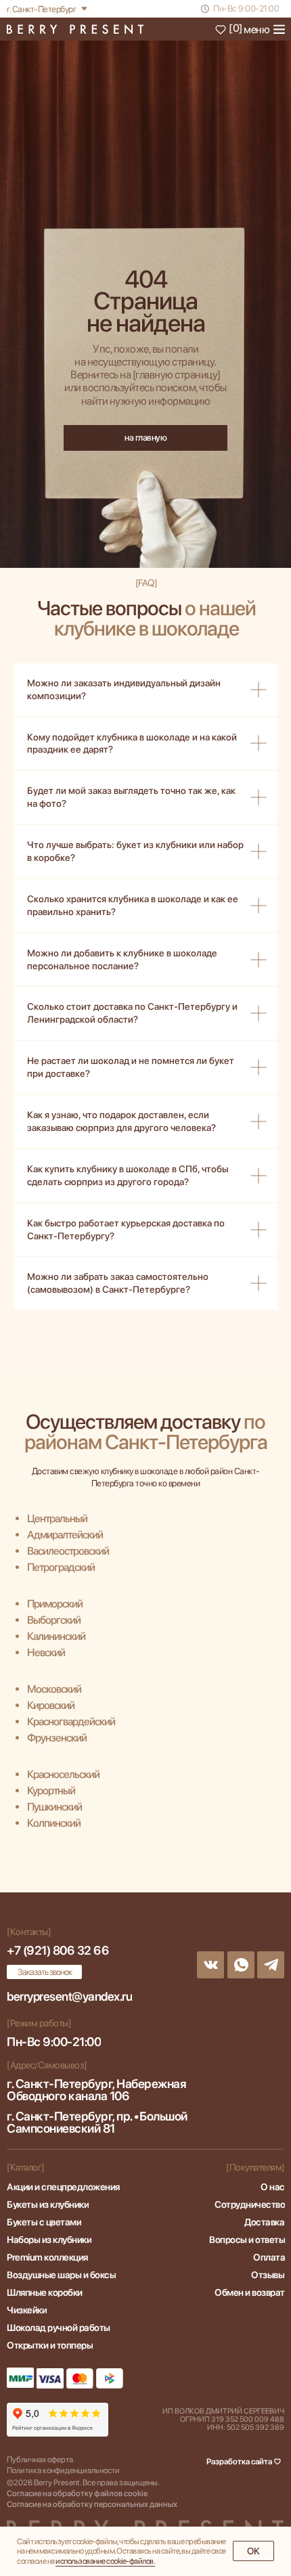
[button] (44, 1972)
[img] (75, 29)
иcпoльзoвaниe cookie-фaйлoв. (105, 2561)
